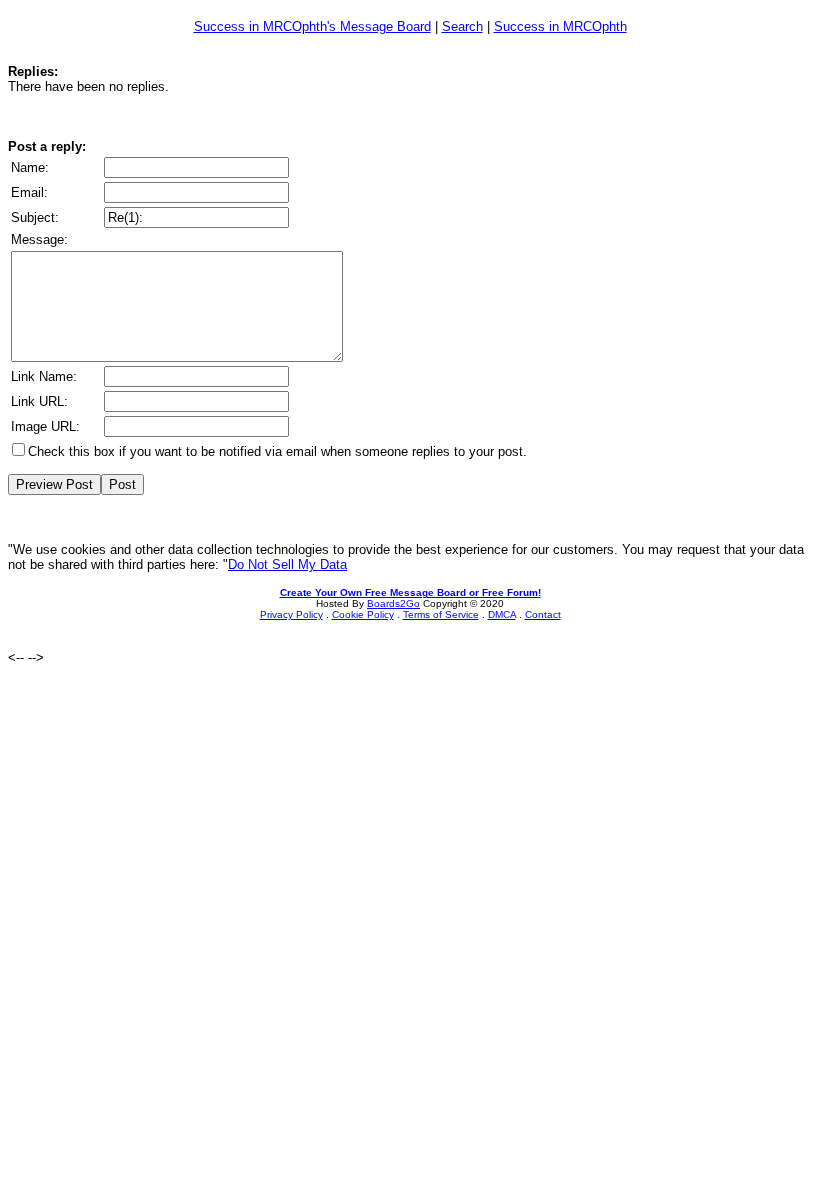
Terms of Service (441, 614)
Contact (543, 614)
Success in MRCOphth (560, 26)
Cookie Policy (363, 614)
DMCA (502, 614)
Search (462, 26)
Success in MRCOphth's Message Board (312, 26)
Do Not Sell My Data (287, 564)
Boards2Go (393, 603)
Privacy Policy (291, 614)
